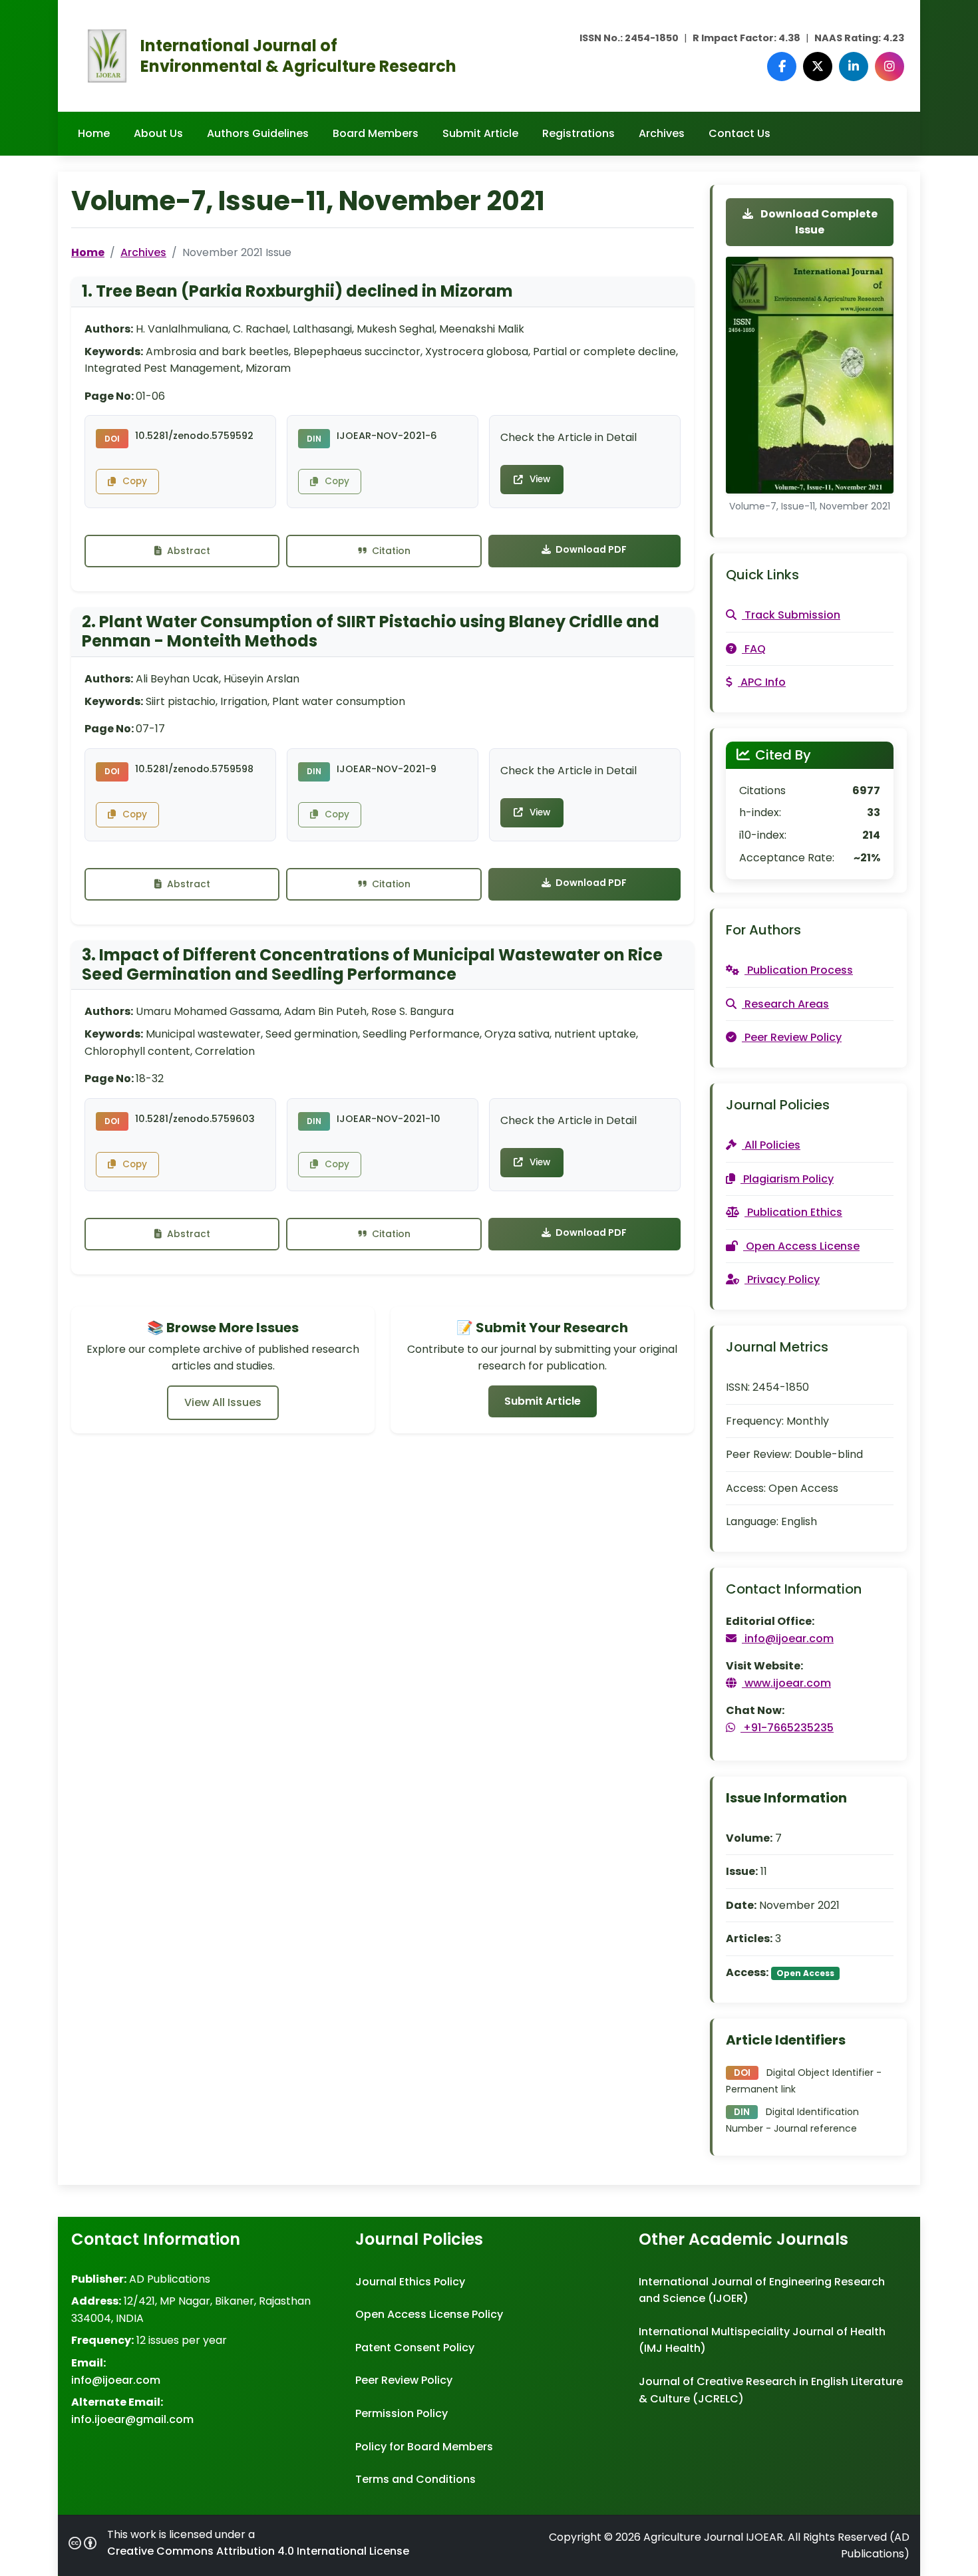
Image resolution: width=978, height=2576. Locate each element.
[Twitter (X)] (818, 67)
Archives (662, 133)
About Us (158, 133)
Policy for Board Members (424, 2447)
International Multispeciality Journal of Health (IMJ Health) (762, 2340)
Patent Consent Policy (415, 2348)
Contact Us (739, 133)
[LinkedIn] (854, 67)
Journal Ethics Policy (410, 2282)
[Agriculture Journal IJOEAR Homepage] (107, 55)
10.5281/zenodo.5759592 (194, 436)
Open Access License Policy (429, 2314)
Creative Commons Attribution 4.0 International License (258, 2551)
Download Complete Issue (818, 222)
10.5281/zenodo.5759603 (195, 1119)
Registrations (578, 133)
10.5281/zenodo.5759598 (194, 769)
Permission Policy (402, 2413)
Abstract (187, 551)
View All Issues (223, 1402)
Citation (390, 551)
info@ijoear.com (116, 2380)
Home (94, 133)
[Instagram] (890, 67)
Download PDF (590, 549)
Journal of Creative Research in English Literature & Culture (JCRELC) (771, 2390)
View (540, 479)
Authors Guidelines (258, 133)
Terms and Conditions (415, 2479)
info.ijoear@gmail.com (132, 2419)
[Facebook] (782, 67)
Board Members (376, 133)
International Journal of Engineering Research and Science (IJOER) (762, 2290)
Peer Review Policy (404, 2380)
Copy (135, 481)
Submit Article (480, 133)
